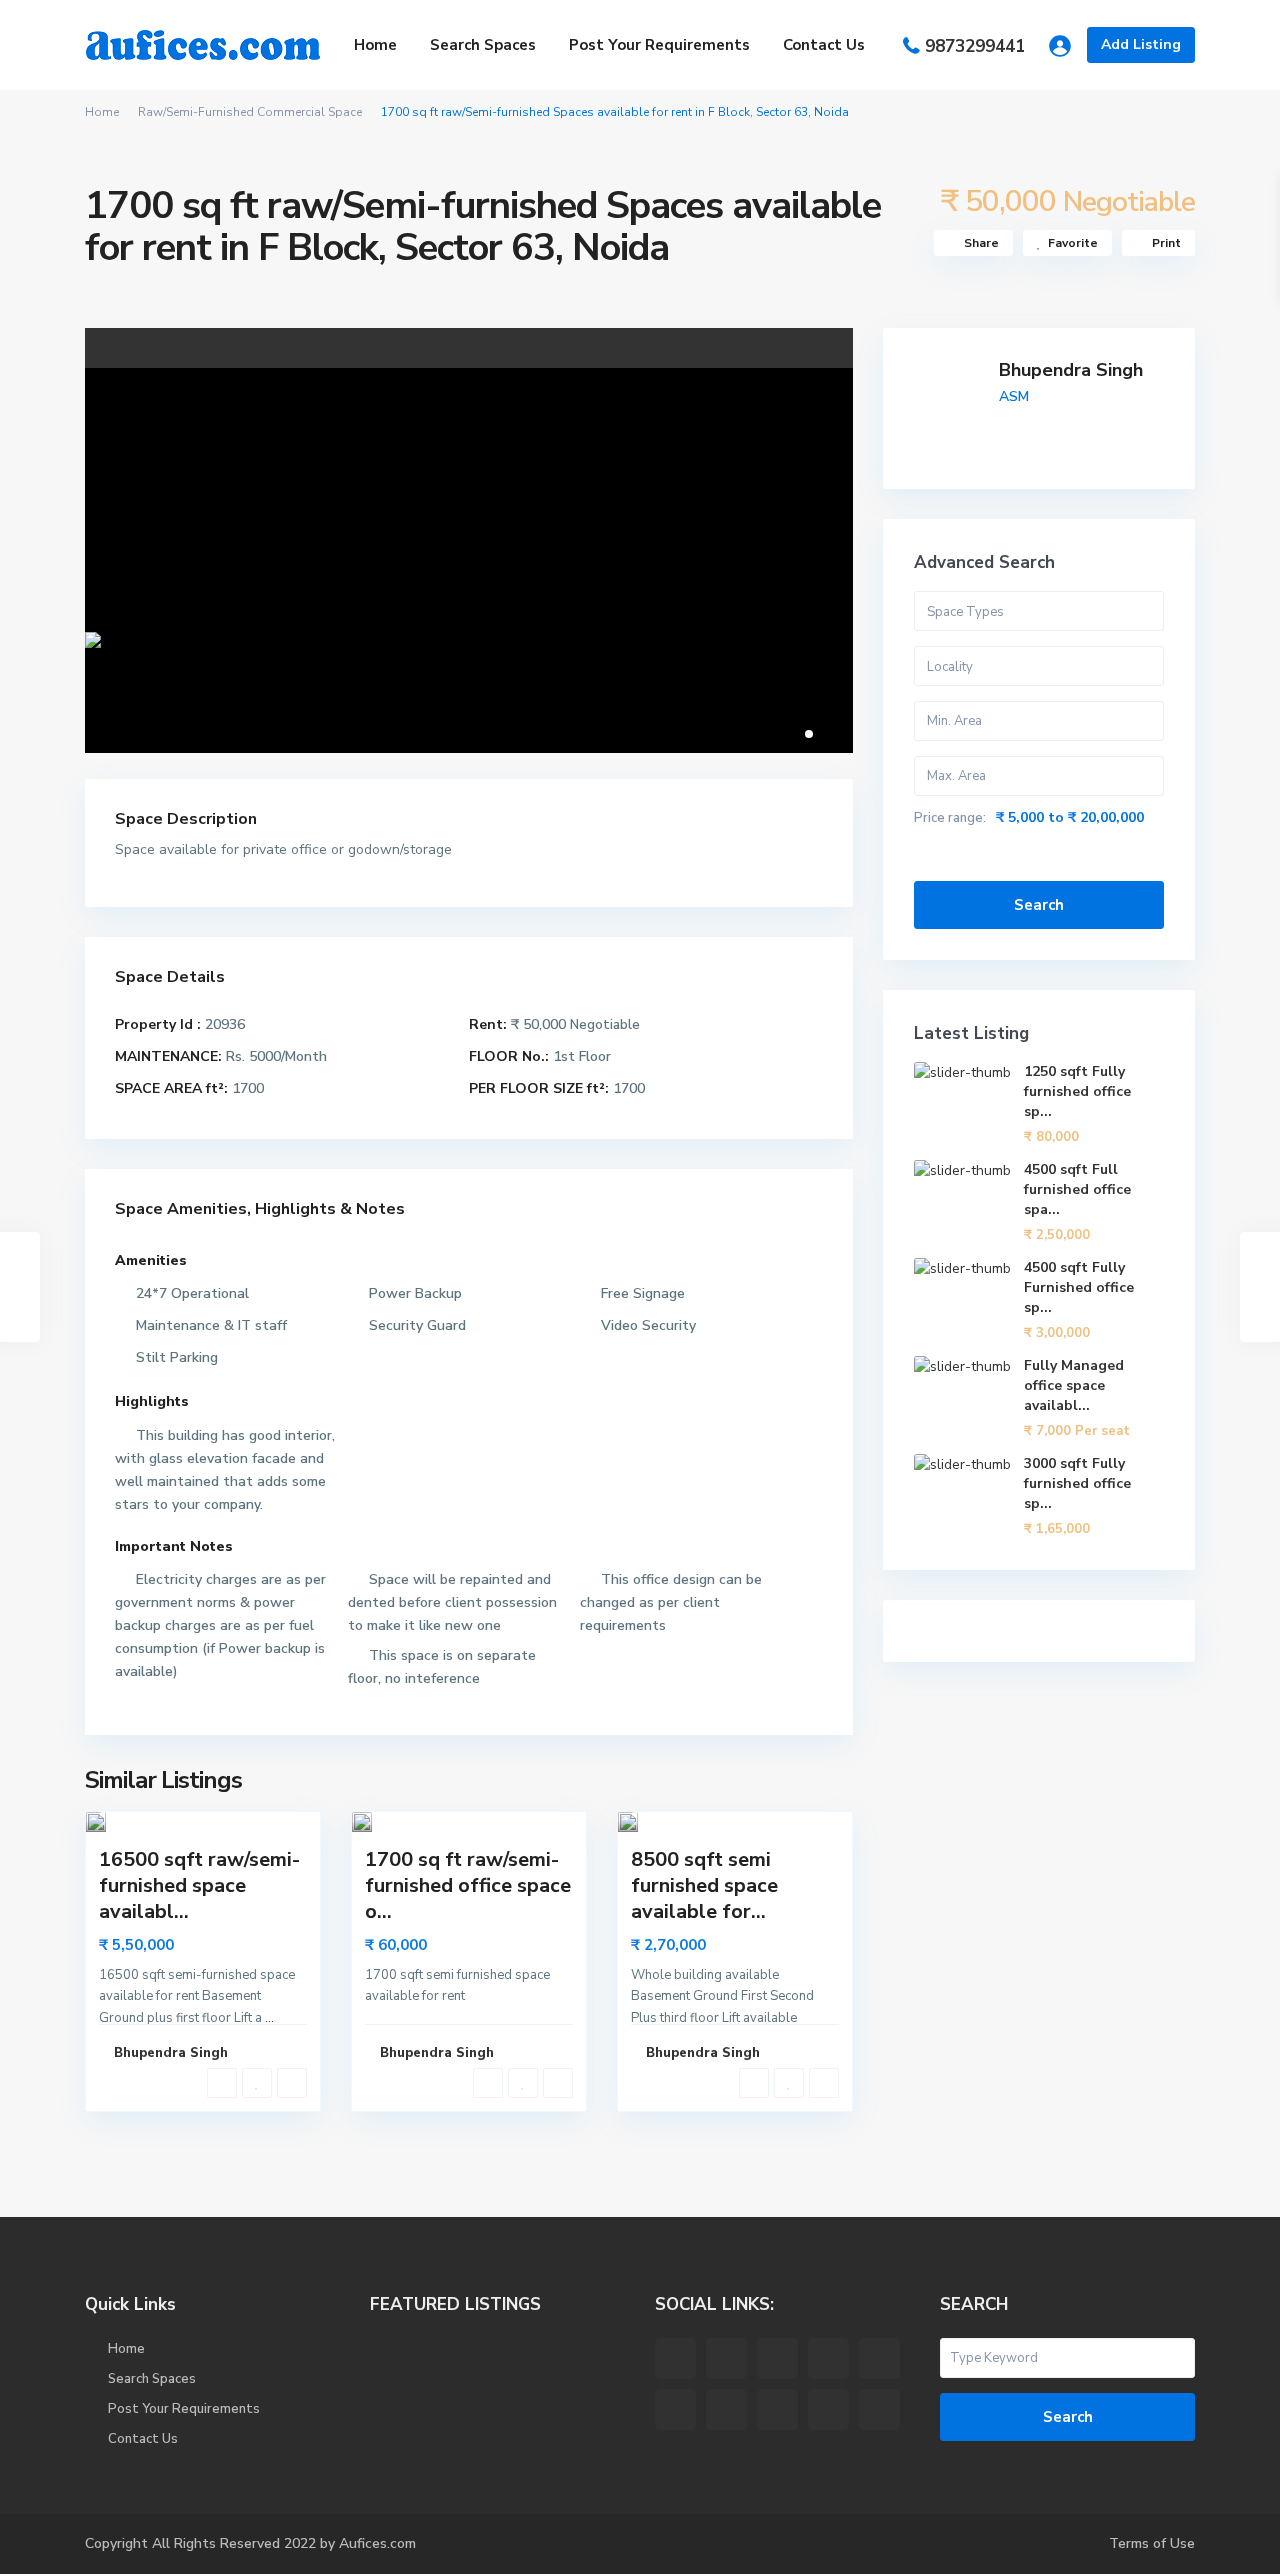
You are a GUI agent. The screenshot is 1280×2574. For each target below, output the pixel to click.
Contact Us (824, 45)
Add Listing (1141, 44)
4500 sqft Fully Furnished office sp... (1079, 1287)
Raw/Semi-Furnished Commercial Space (250, 112)
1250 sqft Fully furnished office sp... (1077, 1091)
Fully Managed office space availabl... (1074, 1385)
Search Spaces (483, 45)
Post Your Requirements (659, 45)
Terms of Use (1152, 2543)
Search (1039, 905)
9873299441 (975, 46)
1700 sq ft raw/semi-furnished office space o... (468, 1885)
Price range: (950, 818)
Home (375, 45)
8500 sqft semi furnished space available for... (704, 1885)
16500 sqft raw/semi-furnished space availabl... (199, 1885)
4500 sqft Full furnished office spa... (1077, 1189)
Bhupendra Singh (1071, 370)
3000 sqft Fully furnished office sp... (1077, 1483)
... (269, 2018)
